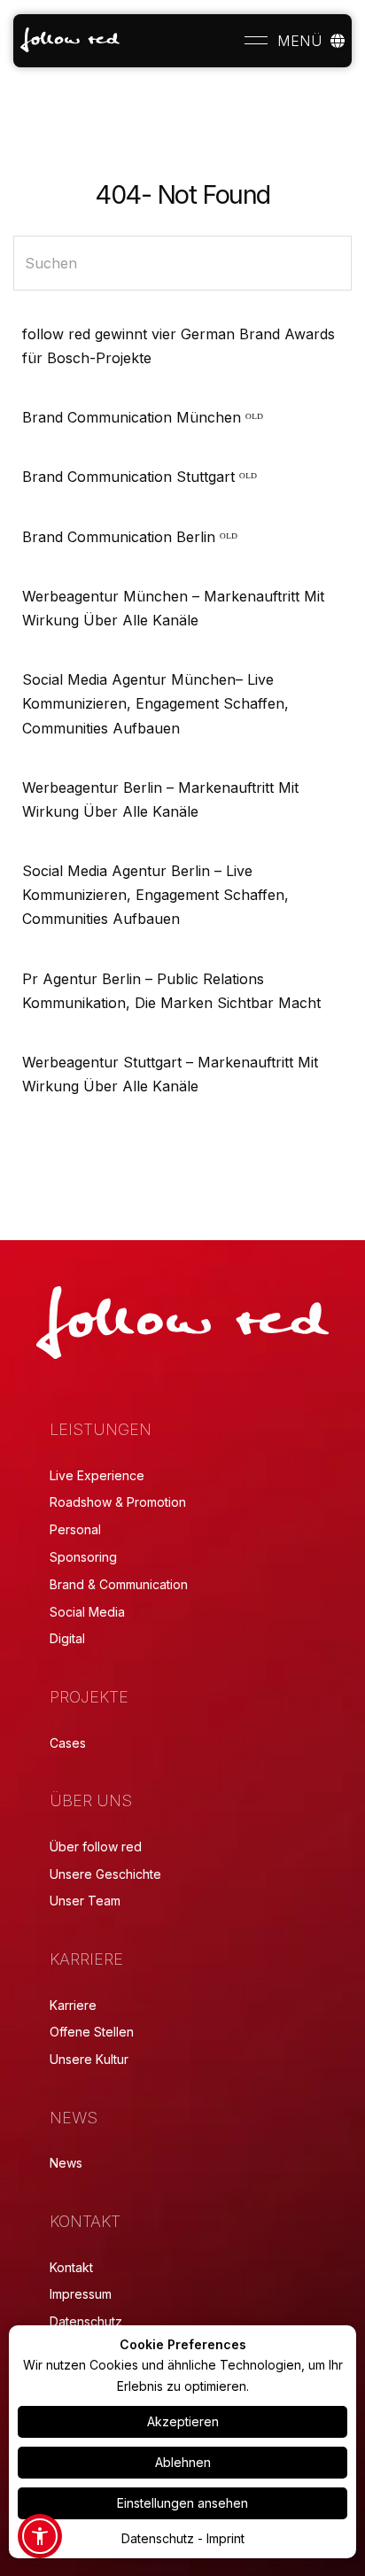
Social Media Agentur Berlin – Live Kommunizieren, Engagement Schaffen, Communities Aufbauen (155, 895)
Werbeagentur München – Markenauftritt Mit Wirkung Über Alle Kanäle (173, 608)
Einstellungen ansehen (182, 2503)
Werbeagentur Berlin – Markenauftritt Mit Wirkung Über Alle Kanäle (160, 799)
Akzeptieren (183, 2421)
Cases (68, 1743)
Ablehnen (183, 2462)
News (66, 2163)
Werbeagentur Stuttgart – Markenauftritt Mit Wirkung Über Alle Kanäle (170, 1074)
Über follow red (96, 1847)
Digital (67, 1638)
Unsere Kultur (89, 2059)
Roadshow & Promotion (118, 1502)
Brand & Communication (119, 1584)
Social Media (87, 1612)
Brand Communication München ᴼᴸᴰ (143, 417)
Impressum (81, 2294)
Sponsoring (83, 1557)
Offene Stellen (92, 2032)
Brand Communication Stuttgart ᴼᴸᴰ (140, 477)
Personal (75, 1529)
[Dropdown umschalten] (338, 41)
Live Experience (97, 1475)
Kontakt (71, 2267)
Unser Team (85, 1901)
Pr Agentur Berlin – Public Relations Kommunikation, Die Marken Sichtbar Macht (171, 991)
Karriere (73, 2005)
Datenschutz (86, 2321)
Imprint (225, 2538)
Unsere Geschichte (105, 1874)
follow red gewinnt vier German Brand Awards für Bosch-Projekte (179, 346)
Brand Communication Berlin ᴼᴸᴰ (130, 537)
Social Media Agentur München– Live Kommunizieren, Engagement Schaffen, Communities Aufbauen (155, 703)
